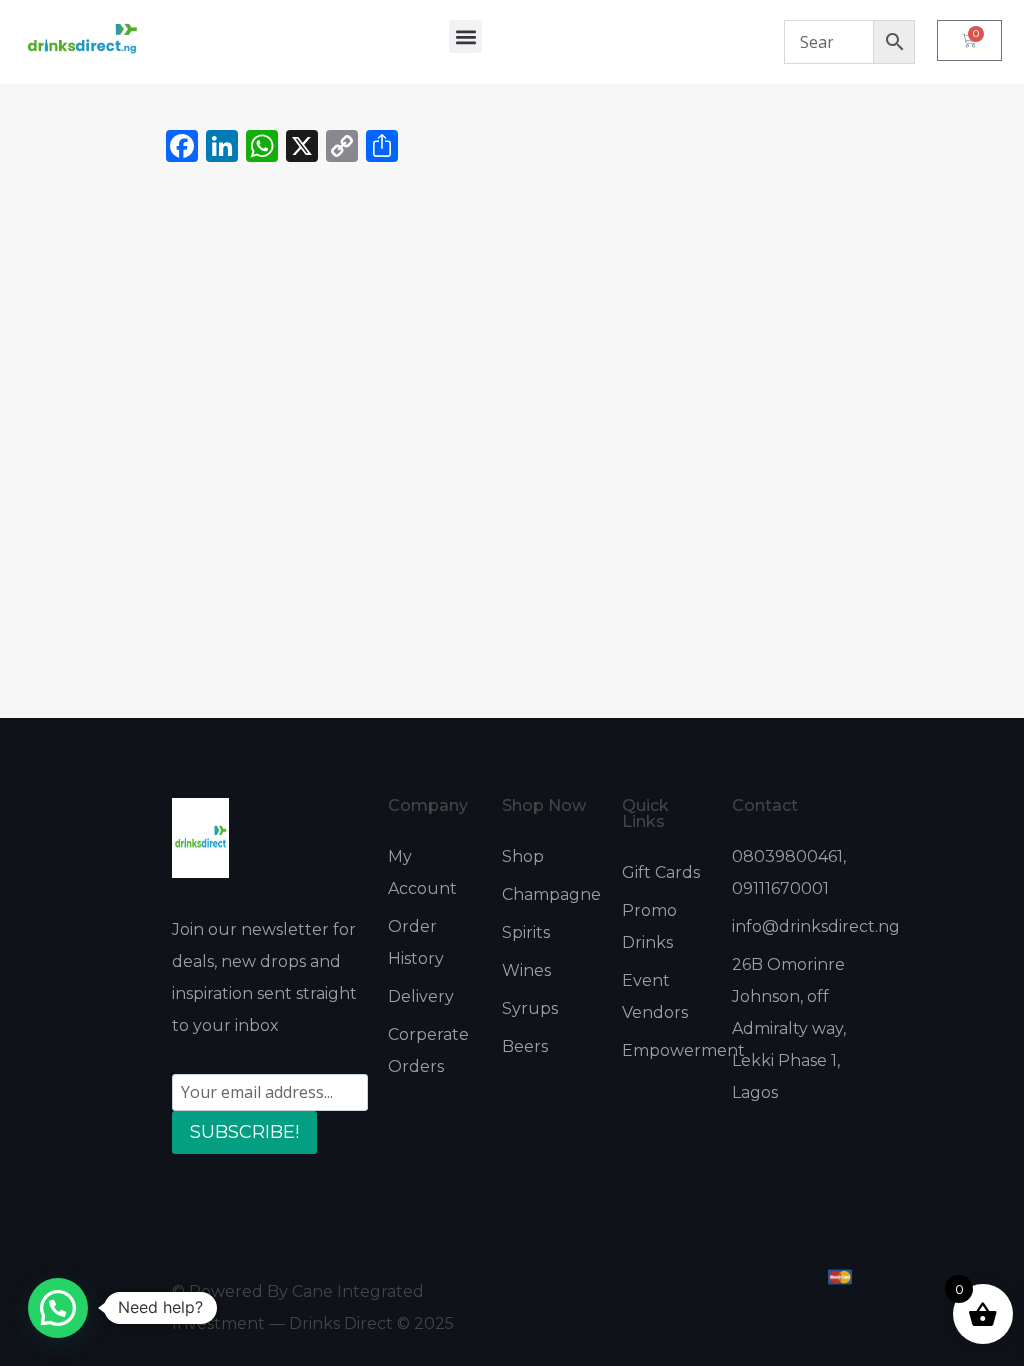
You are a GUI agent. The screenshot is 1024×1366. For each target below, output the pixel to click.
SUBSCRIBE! (244, 1132)
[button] (465, 36)
